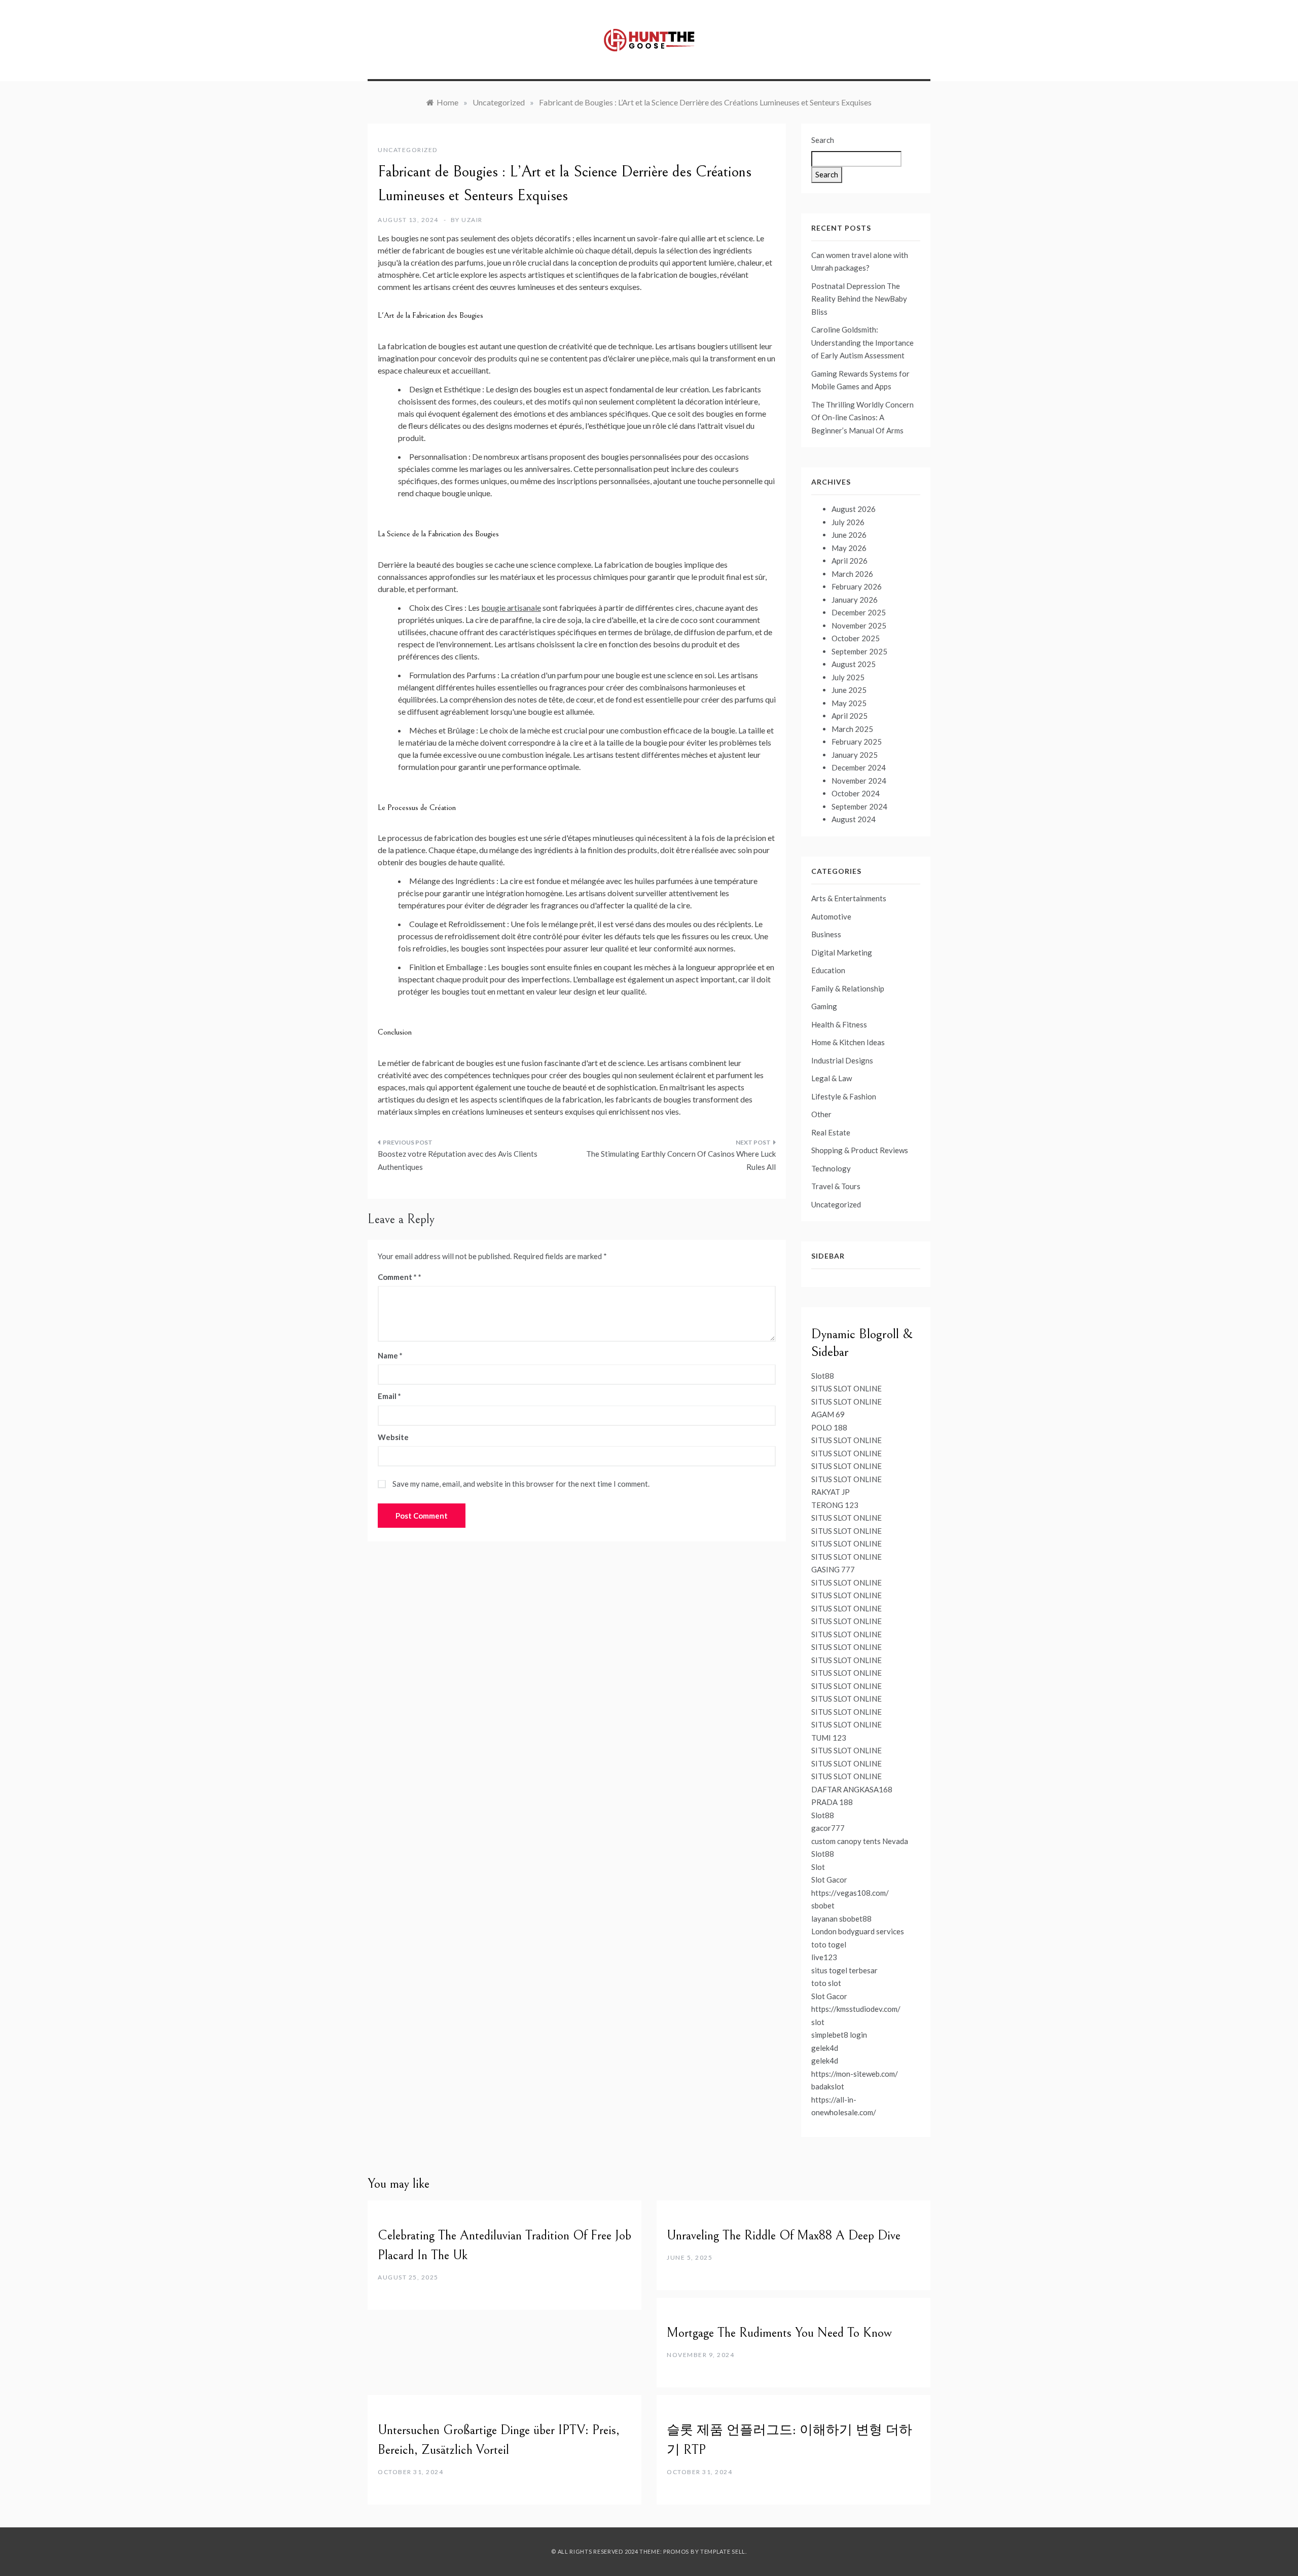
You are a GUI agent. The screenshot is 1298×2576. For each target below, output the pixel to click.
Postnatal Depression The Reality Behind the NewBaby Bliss (859, 299)
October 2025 (856, 638)
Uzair (472, 220)
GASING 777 (833, 1569)
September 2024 (859, 806)
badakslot (828, 2086)
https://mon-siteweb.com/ (855, 2074)
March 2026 (852, 574)
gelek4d (825, 2048)
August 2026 (854, 509)
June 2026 (849, 535)
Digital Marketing (842, 952)
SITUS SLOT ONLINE (846, 1388)
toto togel (829, 1944)
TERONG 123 (835, 1505)
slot (818, 2022)
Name (390, 1355)
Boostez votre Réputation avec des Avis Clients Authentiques (458, 1160)
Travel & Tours (836, 1186)
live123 (824, 1957)
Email (389, 1396)
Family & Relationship (848, 988)
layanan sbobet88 (841, 1919)
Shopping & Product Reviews (860, 1150)
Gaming (824, 1006)
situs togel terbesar (844, 1970)
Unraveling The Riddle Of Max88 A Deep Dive (784, 2235)
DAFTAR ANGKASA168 (852, 1789)
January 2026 (855, 600)
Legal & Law (832, 1078)
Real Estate (831, 1132)
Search (823, 140)
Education (828, 970)
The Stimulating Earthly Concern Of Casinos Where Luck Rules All (681, 1160)
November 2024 (859, 781)
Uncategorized (408, 150)
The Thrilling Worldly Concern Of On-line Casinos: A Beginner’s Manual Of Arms (862, 417)
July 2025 (848, 677)
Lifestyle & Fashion (844, 1096)
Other (821, 1114)
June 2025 (849, 690)
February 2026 (857, 586)
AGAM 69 (828, 1414)
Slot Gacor (829, 1880)
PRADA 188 (832, 1802)
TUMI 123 (829, 1738)
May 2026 (849, 548)
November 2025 (859, 625)
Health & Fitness (839, 1024)
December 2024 (859, 767)
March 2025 (852, 729)
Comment (397, 1277)
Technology (831, 1168)
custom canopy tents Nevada (860, 1841)
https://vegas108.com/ (850, 1893)
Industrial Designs (842, 1060)
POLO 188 (829, 1427)
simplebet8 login (839, 2035)
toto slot (826, 1983)
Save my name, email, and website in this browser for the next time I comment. (521, 1484)
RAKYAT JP (831, 1492)
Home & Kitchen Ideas (848, 1042)
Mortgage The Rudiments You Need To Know (779, 2333)
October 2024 (856, 793)
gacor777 (828, 1828)
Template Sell (723, 2551)
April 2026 (850, 561)
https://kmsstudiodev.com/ (856, 2009)
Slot (818, 1867)
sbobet (823, 1905)
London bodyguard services (858, 1931)
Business (826, 934)
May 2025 (849, 703)
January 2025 (855, 755)
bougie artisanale (511, 608)
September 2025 (859, 651)
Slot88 (823, 1376)
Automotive (831, 916)
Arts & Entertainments (849, 898)
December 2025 (859, 612)
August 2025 (854, 664)
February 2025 (857, 742)
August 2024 (854, 819)
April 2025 (850, 716)
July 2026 (848, 522)
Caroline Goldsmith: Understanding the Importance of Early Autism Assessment (862, 342)
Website (393, 1437)
